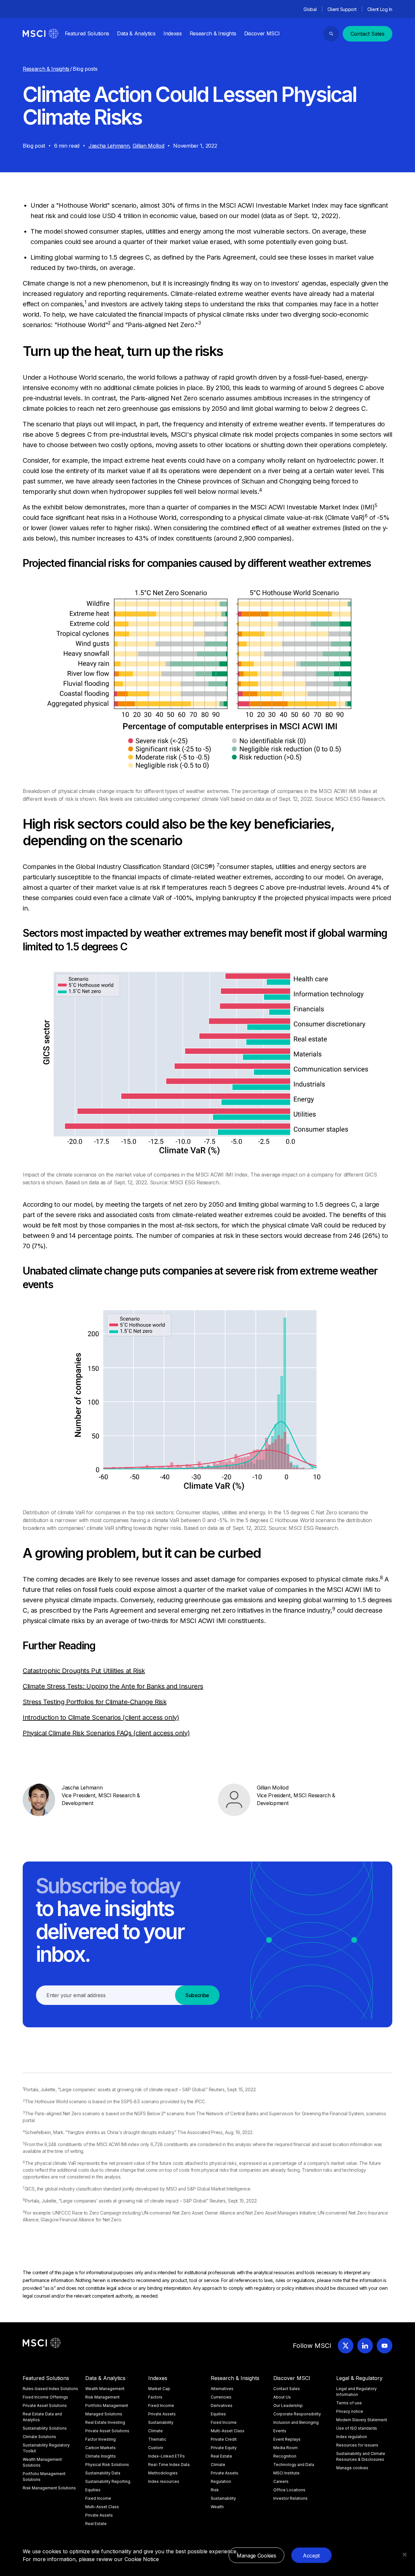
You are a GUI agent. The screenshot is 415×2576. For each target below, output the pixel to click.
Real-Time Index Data (169, 2465)
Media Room (285, 2448)
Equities (93, 2490)
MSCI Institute (286, 2473)
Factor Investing (101, 2439)
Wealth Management (105, 2389)
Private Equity (224, 2448)
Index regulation (352, 2437)
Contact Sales (368, 34)
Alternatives (222, 2389)
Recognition (285, 2456)
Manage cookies (352, 2468)
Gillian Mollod (148, 146)
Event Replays (287, 2439)
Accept (311, 2556)
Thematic (157, 2439)
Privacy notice (350, 2411)
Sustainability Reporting (108, 2481)
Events (280, 2431)
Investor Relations (290, 2498)
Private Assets (99, 2515)
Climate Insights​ (101, 2456)
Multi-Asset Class (102, 2507)
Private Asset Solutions (45, 2405)
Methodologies (163, 2473)
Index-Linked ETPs (166, 2456)
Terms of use (349, 2403)
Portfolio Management (107, 2405)
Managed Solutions (104, 2414)
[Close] (405, 2555)
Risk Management (102, 2397)
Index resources (164, 2481)
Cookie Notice (142, 2559)
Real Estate (96, 2524)
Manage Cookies (256, 2556)
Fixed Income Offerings (45, 2397)
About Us (282, 2397)
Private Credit (224, 2439)
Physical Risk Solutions (107, 2465)
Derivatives (222, 2405)
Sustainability (161, 2422)
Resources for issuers (357, 2445)
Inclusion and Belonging (296, 2422)
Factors (155, 2397)
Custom (156, 2448)
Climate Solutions (39, 2437)
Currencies (221, 2397)
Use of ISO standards (357, 2428)
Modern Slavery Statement (362, 2420)
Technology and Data (294, 2465)
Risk (215, 2490)
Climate (155, 2431)
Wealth (217, 2507)
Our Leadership (288, 2405)
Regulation (221, 2481)
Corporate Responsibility (297, 2414)
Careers (281, 2481)
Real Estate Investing (105, 2422)
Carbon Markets (101, 2448)
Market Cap (159, 2389)
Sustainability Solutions (45, 2428)
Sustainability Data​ (103, 2473)
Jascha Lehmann (109, 146)
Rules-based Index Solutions (50, 2389)
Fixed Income (98, 2498)
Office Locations (289, 2490)
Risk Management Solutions (49, 2488)
